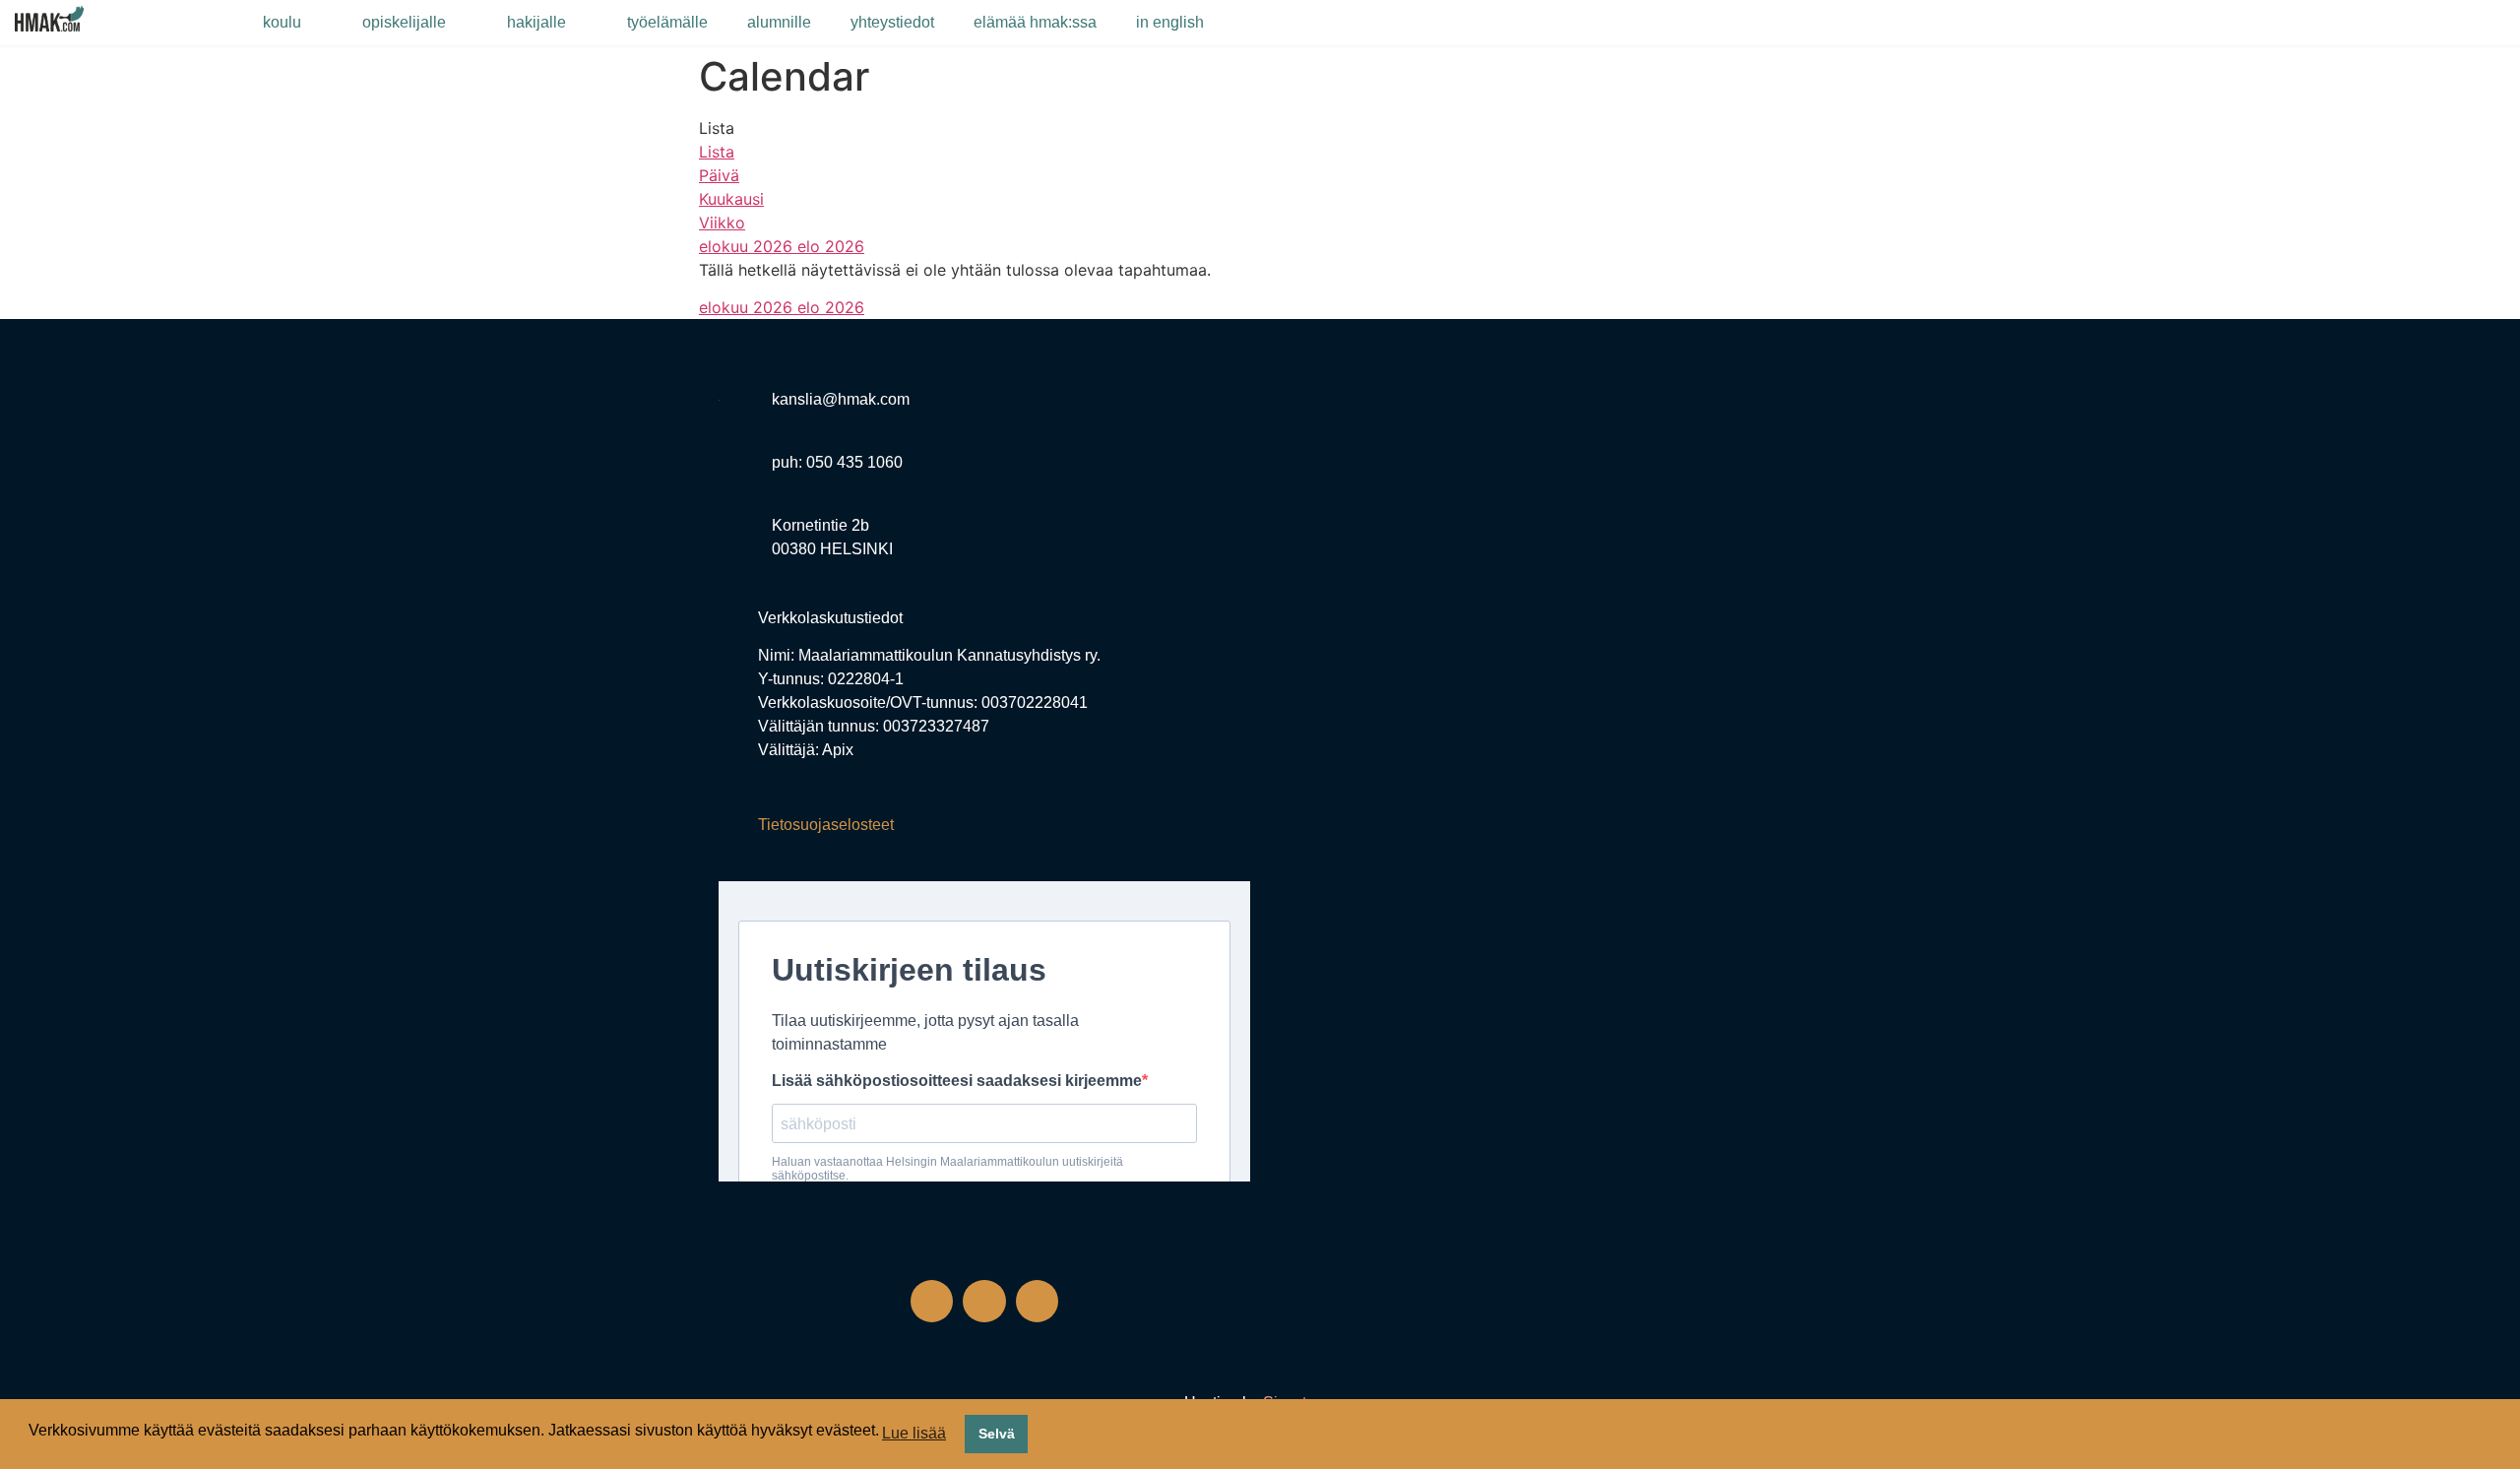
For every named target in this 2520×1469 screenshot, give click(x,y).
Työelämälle (667, 22)
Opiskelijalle (404, 22)
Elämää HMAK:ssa (1035, 22)
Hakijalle (536, 22)
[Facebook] (932, 1301)
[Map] (1536, 595)
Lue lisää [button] (914, 1433)
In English (1170, 22)
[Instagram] (984, 1301)
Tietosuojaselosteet (826, 825)
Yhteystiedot (892, 22)
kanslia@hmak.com (841, 399)
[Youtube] (1037, 1301)
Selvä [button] (997, 1434)
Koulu (282, 22)
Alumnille (779, 22)
